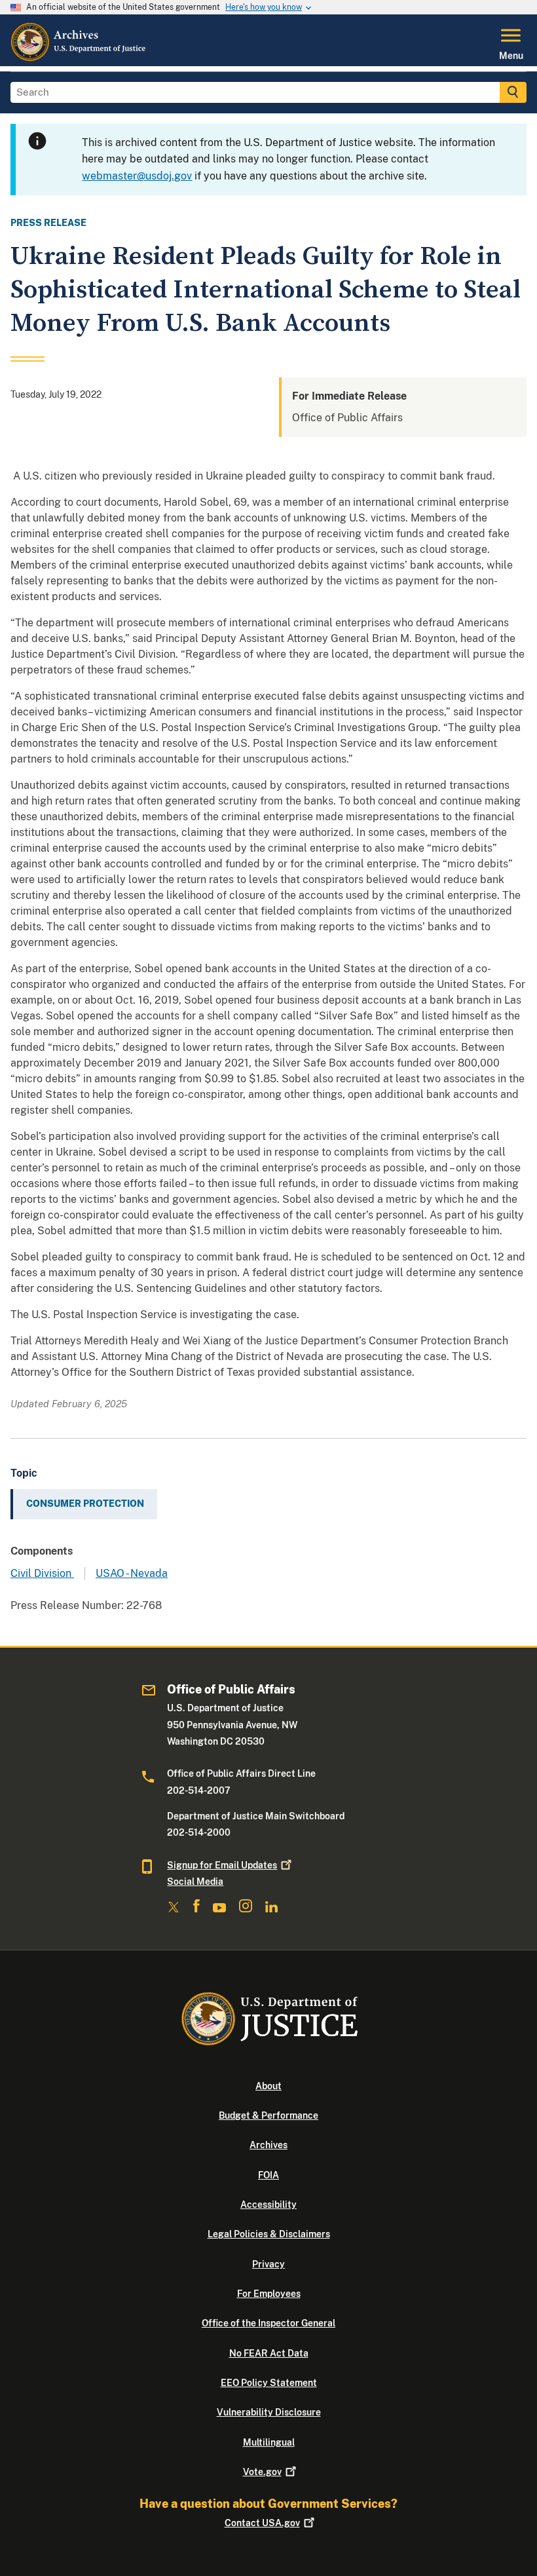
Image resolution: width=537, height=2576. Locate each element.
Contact (262, 2523)
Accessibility (268, 2205)
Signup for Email (222, 1865)
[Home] (79, 58)
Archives (268, 2145)
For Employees (269, 2294)
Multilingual (269, 2442)
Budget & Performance (268, 2115)
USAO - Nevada (132, 1573)
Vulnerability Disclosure (269, 2412)
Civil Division (42, 1573)
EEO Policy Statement (269, 2383)
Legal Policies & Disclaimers (269, 2234)
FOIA (268, 2175)
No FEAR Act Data (269, 2353)
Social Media (195, 1882)
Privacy (268, 2264)
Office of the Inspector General (268, 2323)
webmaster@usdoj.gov (137, 176)
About (268, 2086)
